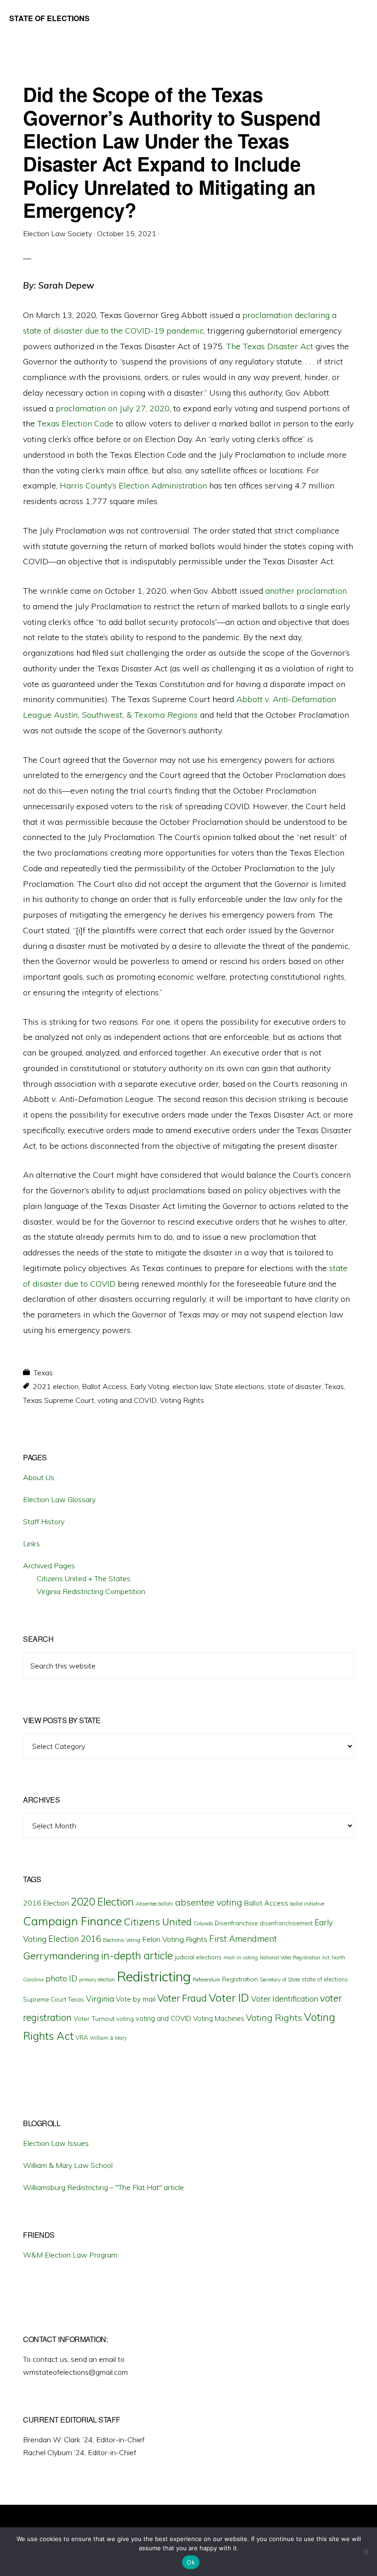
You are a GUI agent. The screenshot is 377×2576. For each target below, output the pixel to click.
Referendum (206, 1980)
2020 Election (102, 1902)
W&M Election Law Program (70, 2255)
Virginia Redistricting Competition (91, 1591)
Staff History (44, 1521)
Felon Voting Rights (175, 1939)
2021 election (56, 1386)
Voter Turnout (94, 2019)
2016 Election (46, 1903)
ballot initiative (307, 1904)
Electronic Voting (122, 1940)
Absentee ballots (154, 1904)
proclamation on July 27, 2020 (113, 408)
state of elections (325, 1979)
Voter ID (229, 1997)
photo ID (61, 1978)
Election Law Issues (56, 2143)
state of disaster (294, 1386)
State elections (240, 1386)
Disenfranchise (236, 1923)
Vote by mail (136, 1999)
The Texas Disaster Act (270, 346)
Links (31, 1543)
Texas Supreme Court (59, 1400)
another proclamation (306, 591)
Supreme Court (45, 1999)
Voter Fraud (182, 1998)
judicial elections (198, 1957)
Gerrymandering (61, 1956)
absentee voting (209, 1902)
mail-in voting (241, 1957)
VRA (82, 2037)
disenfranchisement (286, 1923)
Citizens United (158, 1921)
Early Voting (150, 1386)
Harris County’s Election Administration (133, 485)
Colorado (203, 1923)
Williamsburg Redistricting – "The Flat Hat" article (103, 2187)
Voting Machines (219, 2018)
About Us (39, 1477)
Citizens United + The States (84, 1578)
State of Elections (49, 18)
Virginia (100, 1999)
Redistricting (154, 1976)
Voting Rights (182, 1400)
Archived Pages (49, 1566)
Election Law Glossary (59, 1499)
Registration (240, 1979)
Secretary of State (280, 1980)
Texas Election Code (75, 423)
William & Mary (108, 2038)
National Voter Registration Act (295, 1958)
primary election (97, 1980)
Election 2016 (75, 1939)
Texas (43, 1373)
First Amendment (243, 1939)
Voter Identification (285, 1999)
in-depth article (137, 1955)
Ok (191, 2562)
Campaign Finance (72, 1921)
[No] (366, 2552)
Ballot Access (104, 1386)
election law (192, 1386)
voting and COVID (127, 1400)
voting (125, 2019)
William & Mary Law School (68, 2165)
